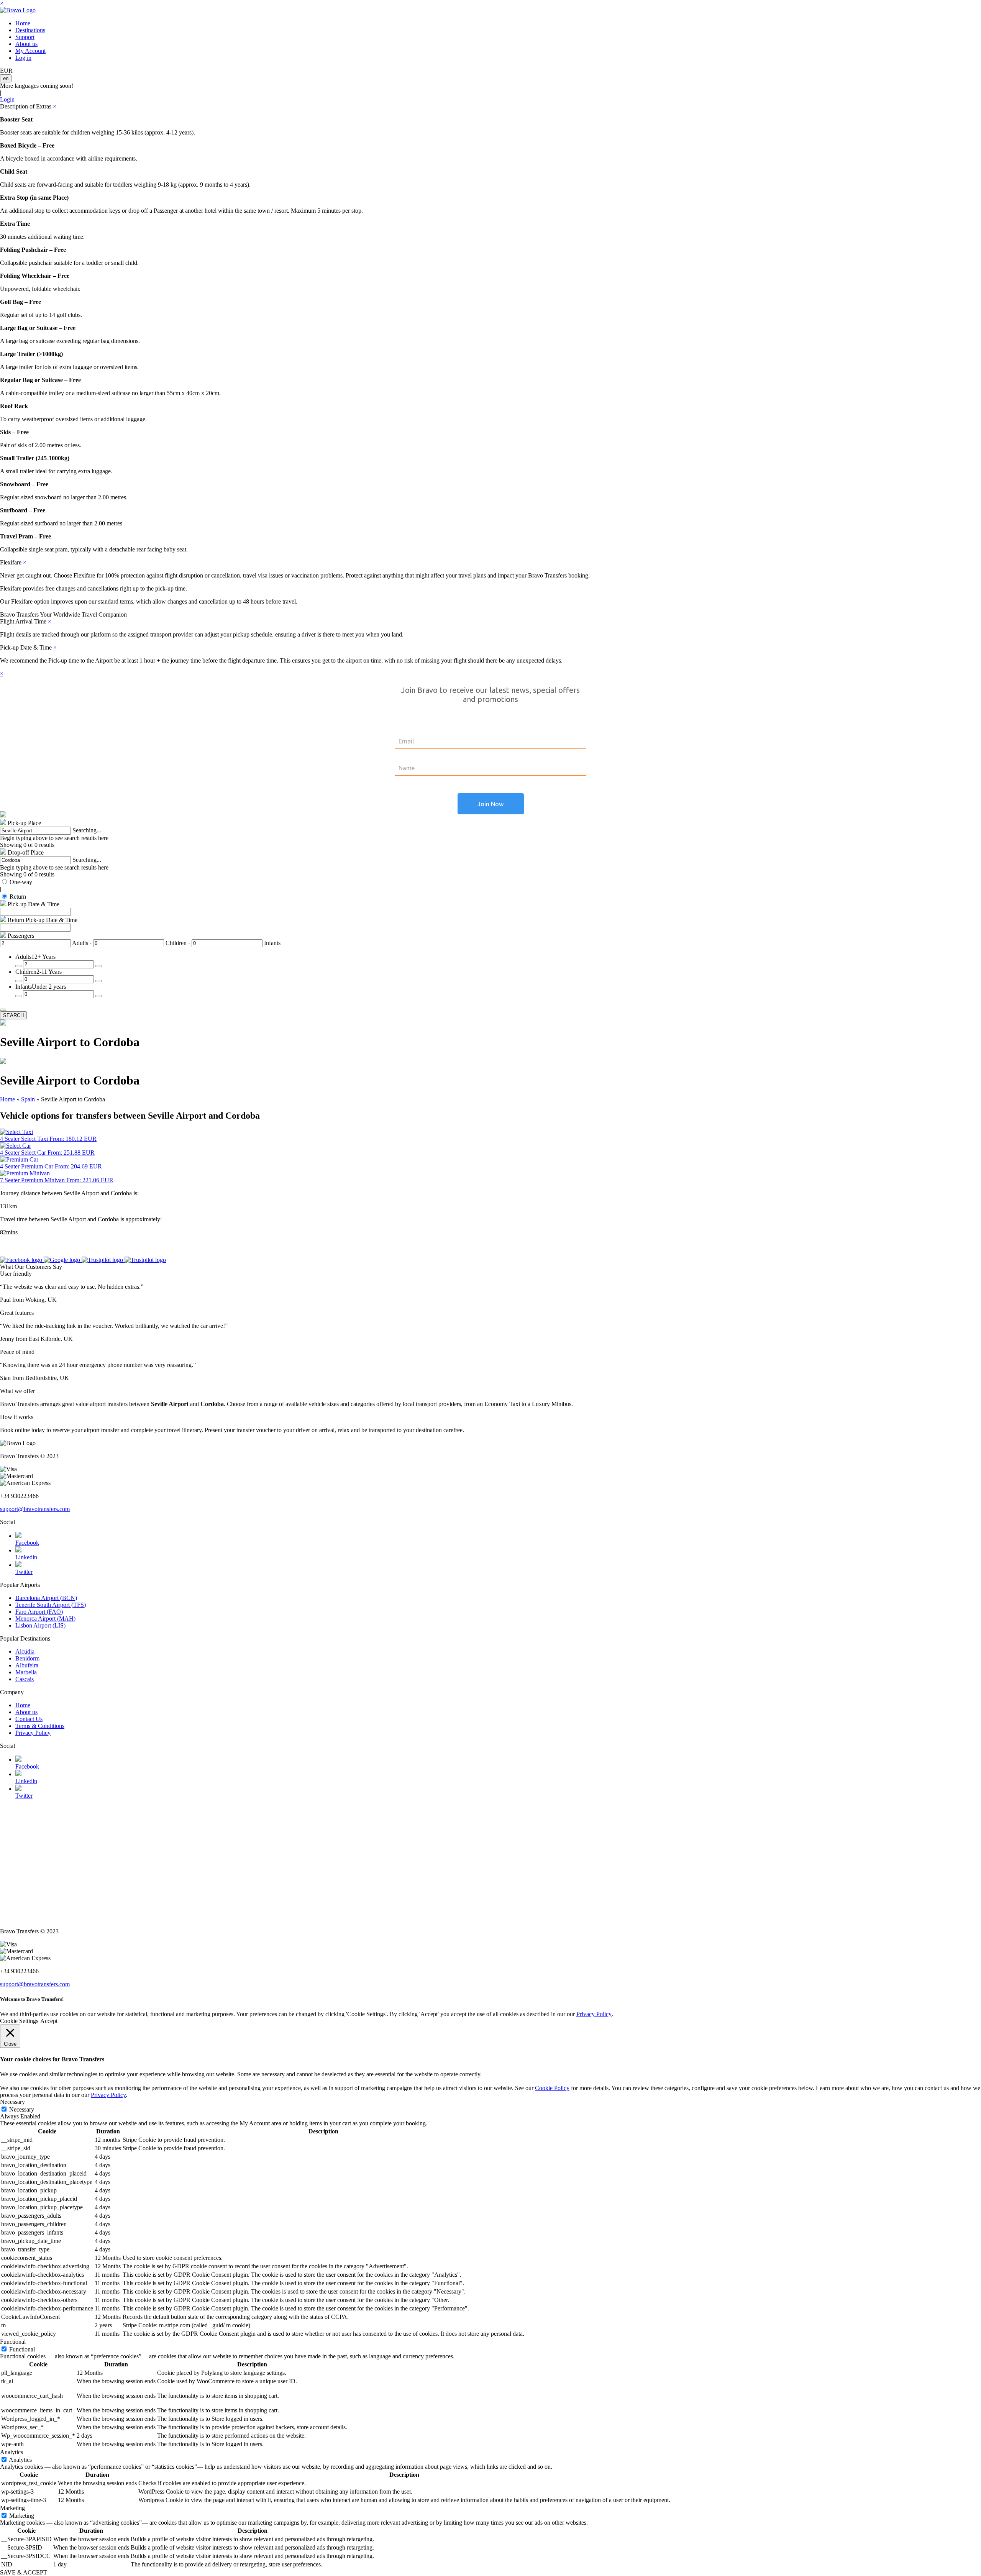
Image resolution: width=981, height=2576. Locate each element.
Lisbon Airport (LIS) (40, 1625)
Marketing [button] (12, 2508)
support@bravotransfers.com (35, 1509)
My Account (30, 51)
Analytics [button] (11, 2452)
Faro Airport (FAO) (39, 1612)
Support (25, 37)
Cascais (25, 1679)
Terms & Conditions (40, 1726)
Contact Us (29, 1719)
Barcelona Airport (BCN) (46, 1598)
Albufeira (27, 1665)
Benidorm (27, 1658)
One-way (21, 882)
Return (18, 897)
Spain (28, 1099)
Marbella (26, 1672)
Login (7, 99)
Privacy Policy (33, 1733)
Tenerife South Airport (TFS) (51, 1605)
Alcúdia (25, 1651)
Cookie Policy (552, 2088)
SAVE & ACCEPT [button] (24, 2572)
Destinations (30, 30)
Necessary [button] (12, 2102)
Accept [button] (49, 2021)
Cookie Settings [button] (19, 2021)
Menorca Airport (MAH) (45, 1619)
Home (23, 23)
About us (26, 44)
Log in (23, 58)
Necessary (22, 2109)
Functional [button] (13, 2342)
